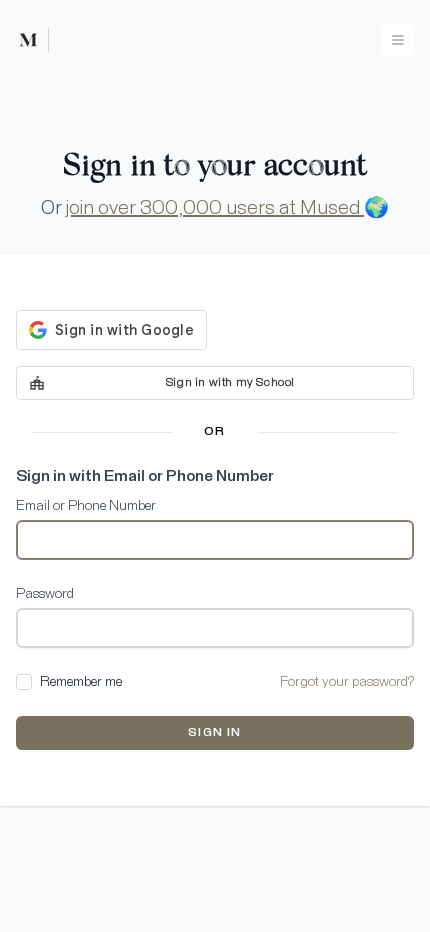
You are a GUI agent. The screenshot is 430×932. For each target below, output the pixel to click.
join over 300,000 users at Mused (215, 208)
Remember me (81, 682)
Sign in (214, 733)
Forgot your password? (347, 682)
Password (45, 594)
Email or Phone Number (86, 506)
